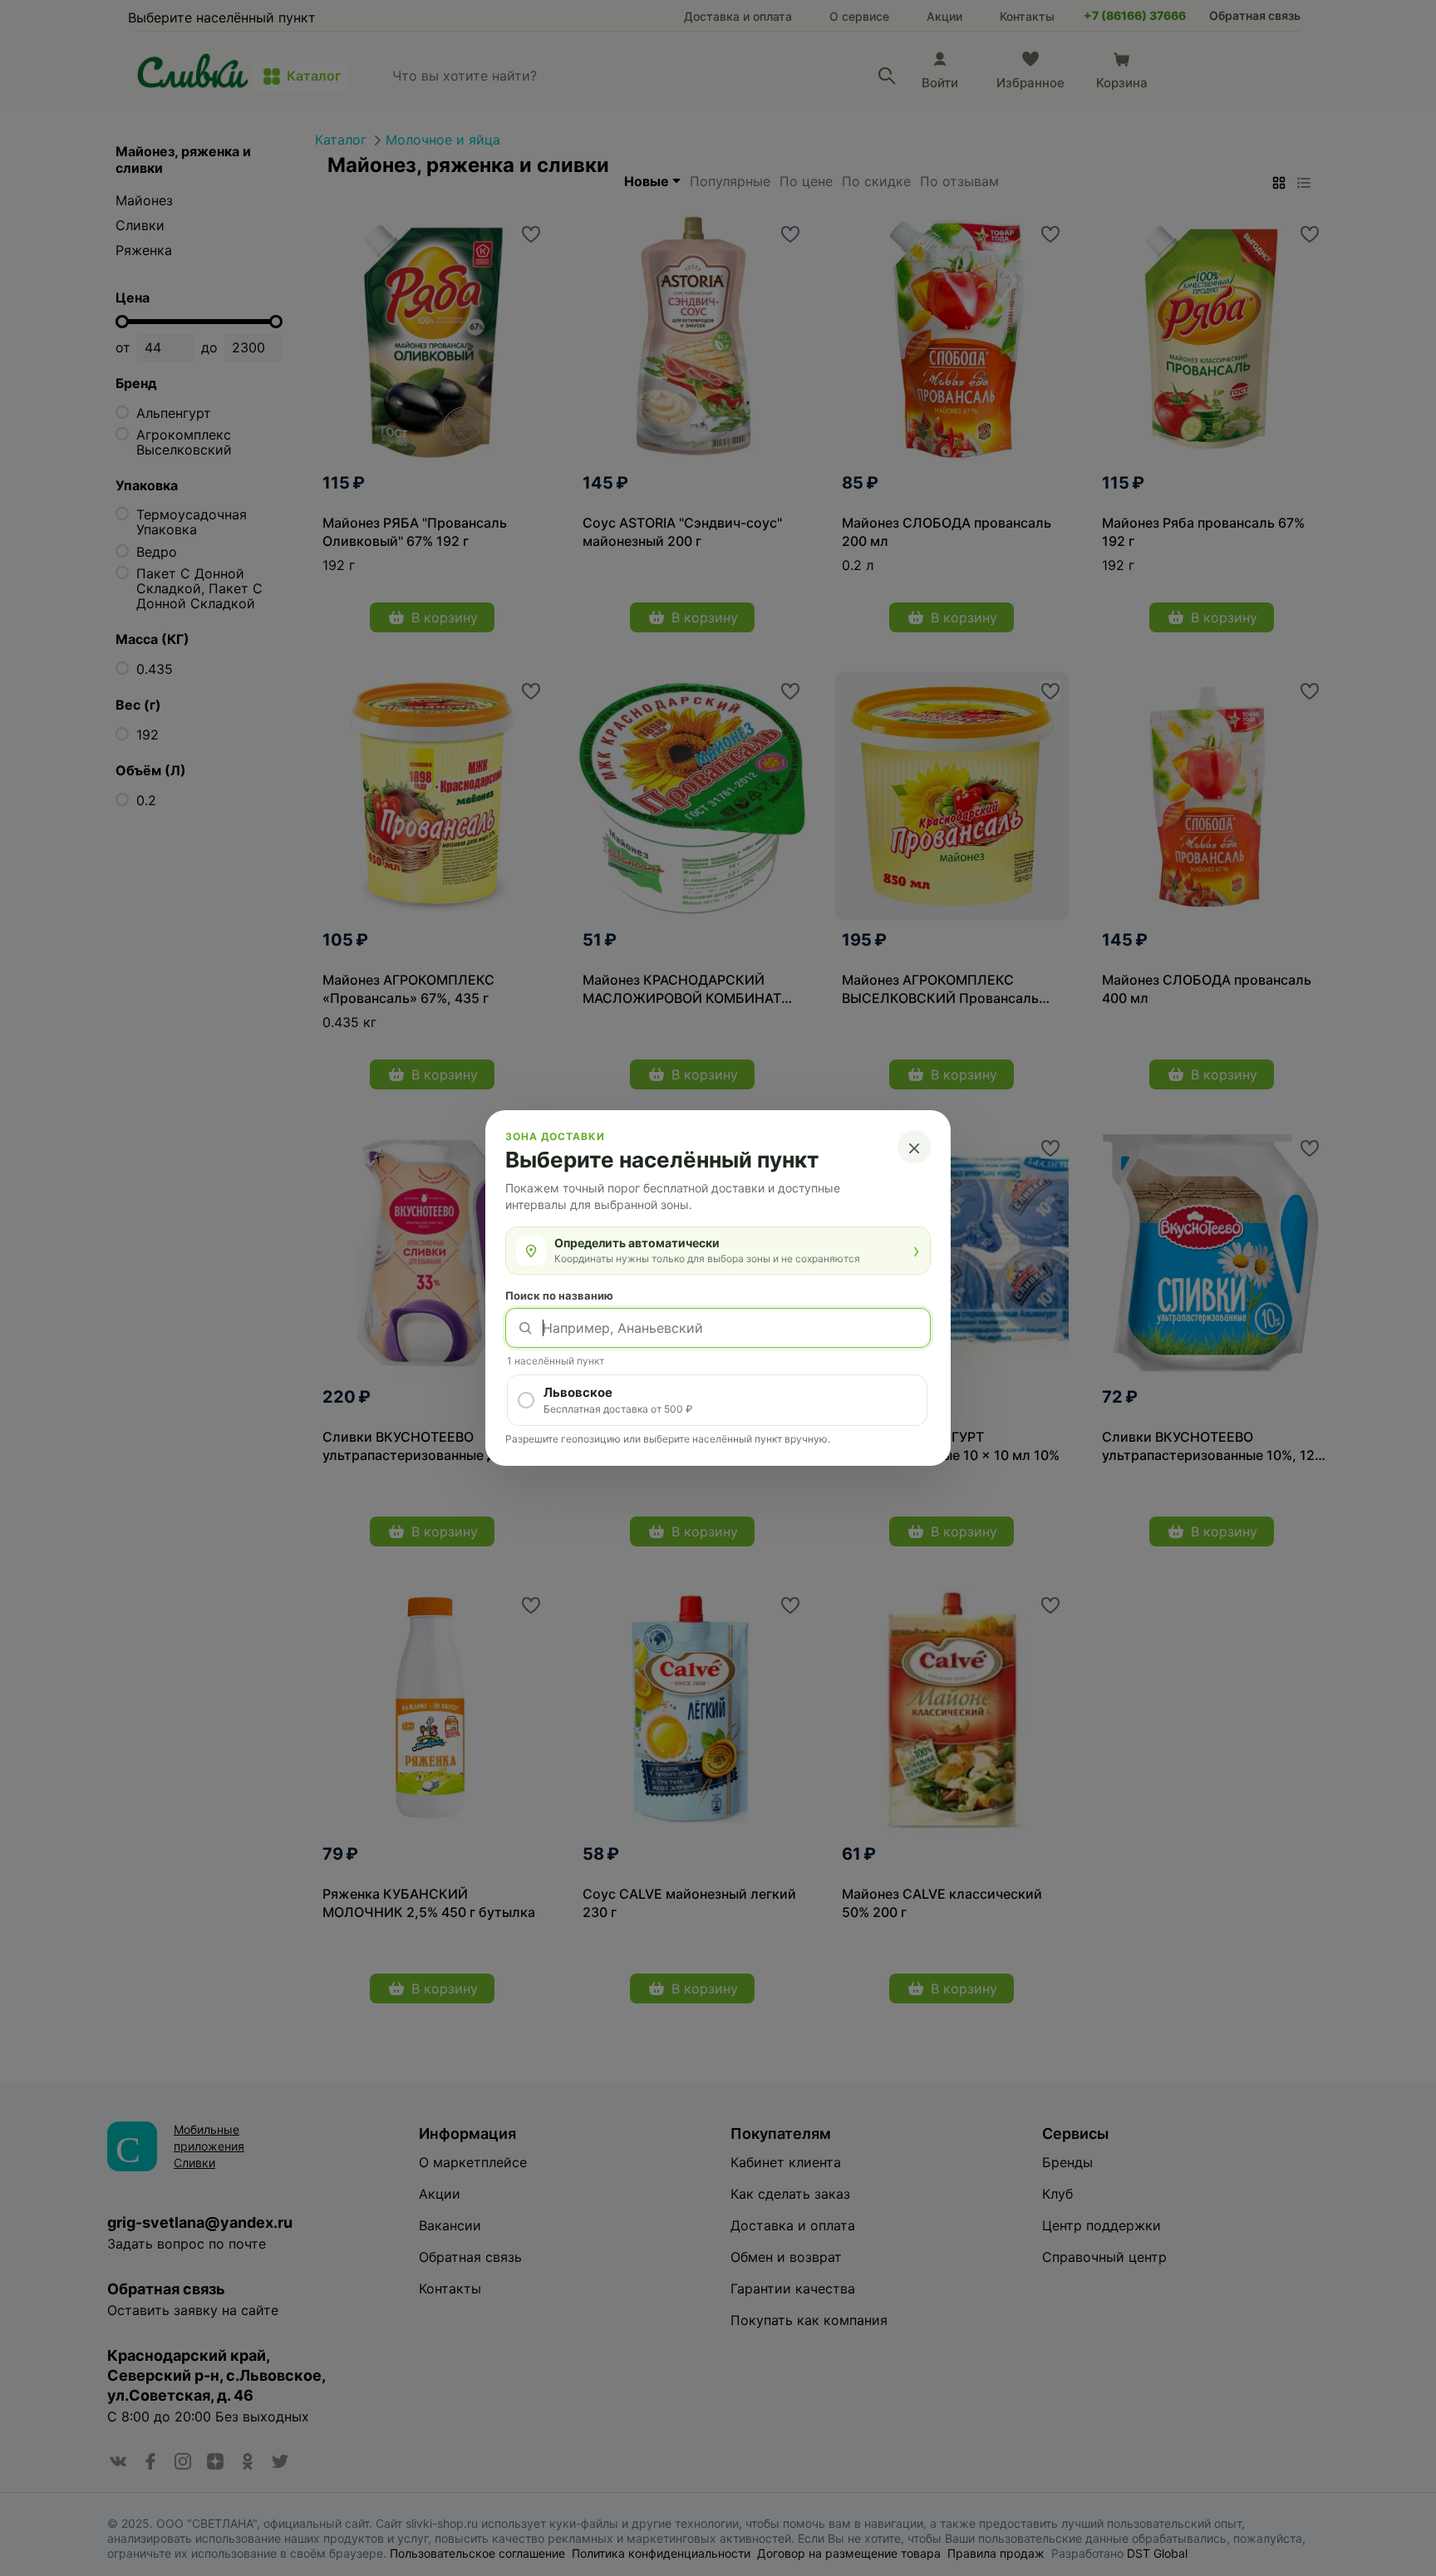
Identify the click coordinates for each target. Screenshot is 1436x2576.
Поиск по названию (559, 1295)
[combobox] (718, 1328)
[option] (717, 1400)
